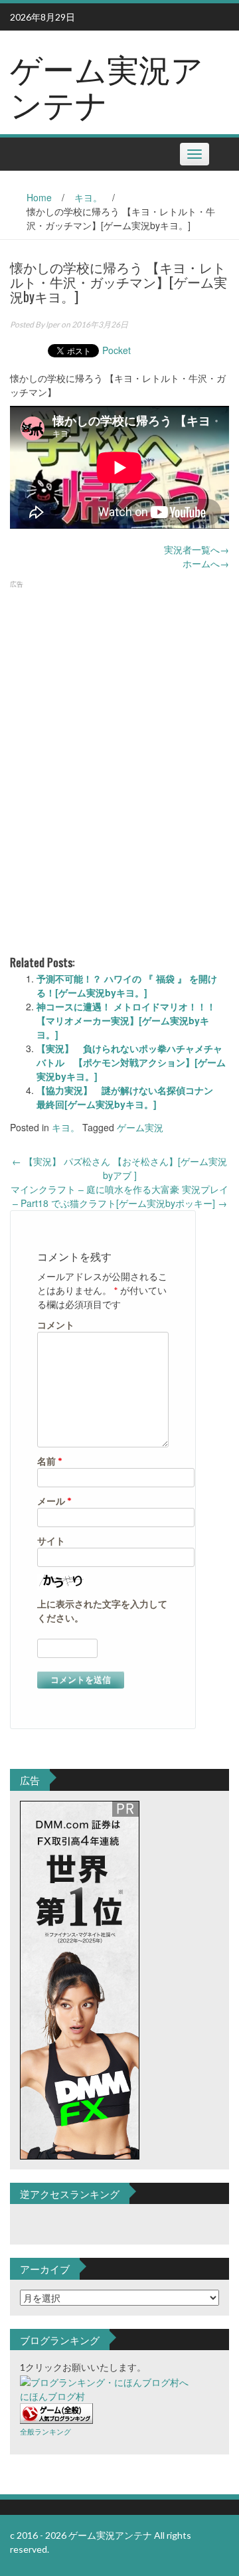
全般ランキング (45, 2432)
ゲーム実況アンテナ (107, 85)
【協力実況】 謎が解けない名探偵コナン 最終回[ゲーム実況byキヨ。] (129, 1097)
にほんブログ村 (52, 2396)
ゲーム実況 (140, 1127)
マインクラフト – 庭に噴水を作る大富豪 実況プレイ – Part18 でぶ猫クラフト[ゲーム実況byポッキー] (119, 1196)
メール (54, 1501)
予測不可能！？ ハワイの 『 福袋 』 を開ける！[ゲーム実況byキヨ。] (127, 985)
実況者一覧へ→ (197, 549)
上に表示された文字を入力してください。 (102, 1611)
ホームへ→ (206, 563)
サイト (51, 1541)
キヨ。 (88, 197)
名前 (50, 1461)
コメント (56, 1325)
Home (39, 197)
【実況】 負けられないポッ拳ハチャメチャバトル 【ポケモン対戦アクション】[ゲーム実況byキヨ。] (131, 1062)
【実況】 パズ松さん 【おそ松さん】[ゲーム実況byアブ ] (119, 1168)
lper (53, 324)
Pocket (117, 350)
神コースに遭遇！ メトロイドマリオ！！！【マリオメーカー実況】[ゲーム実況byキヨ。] (126, 1020)
